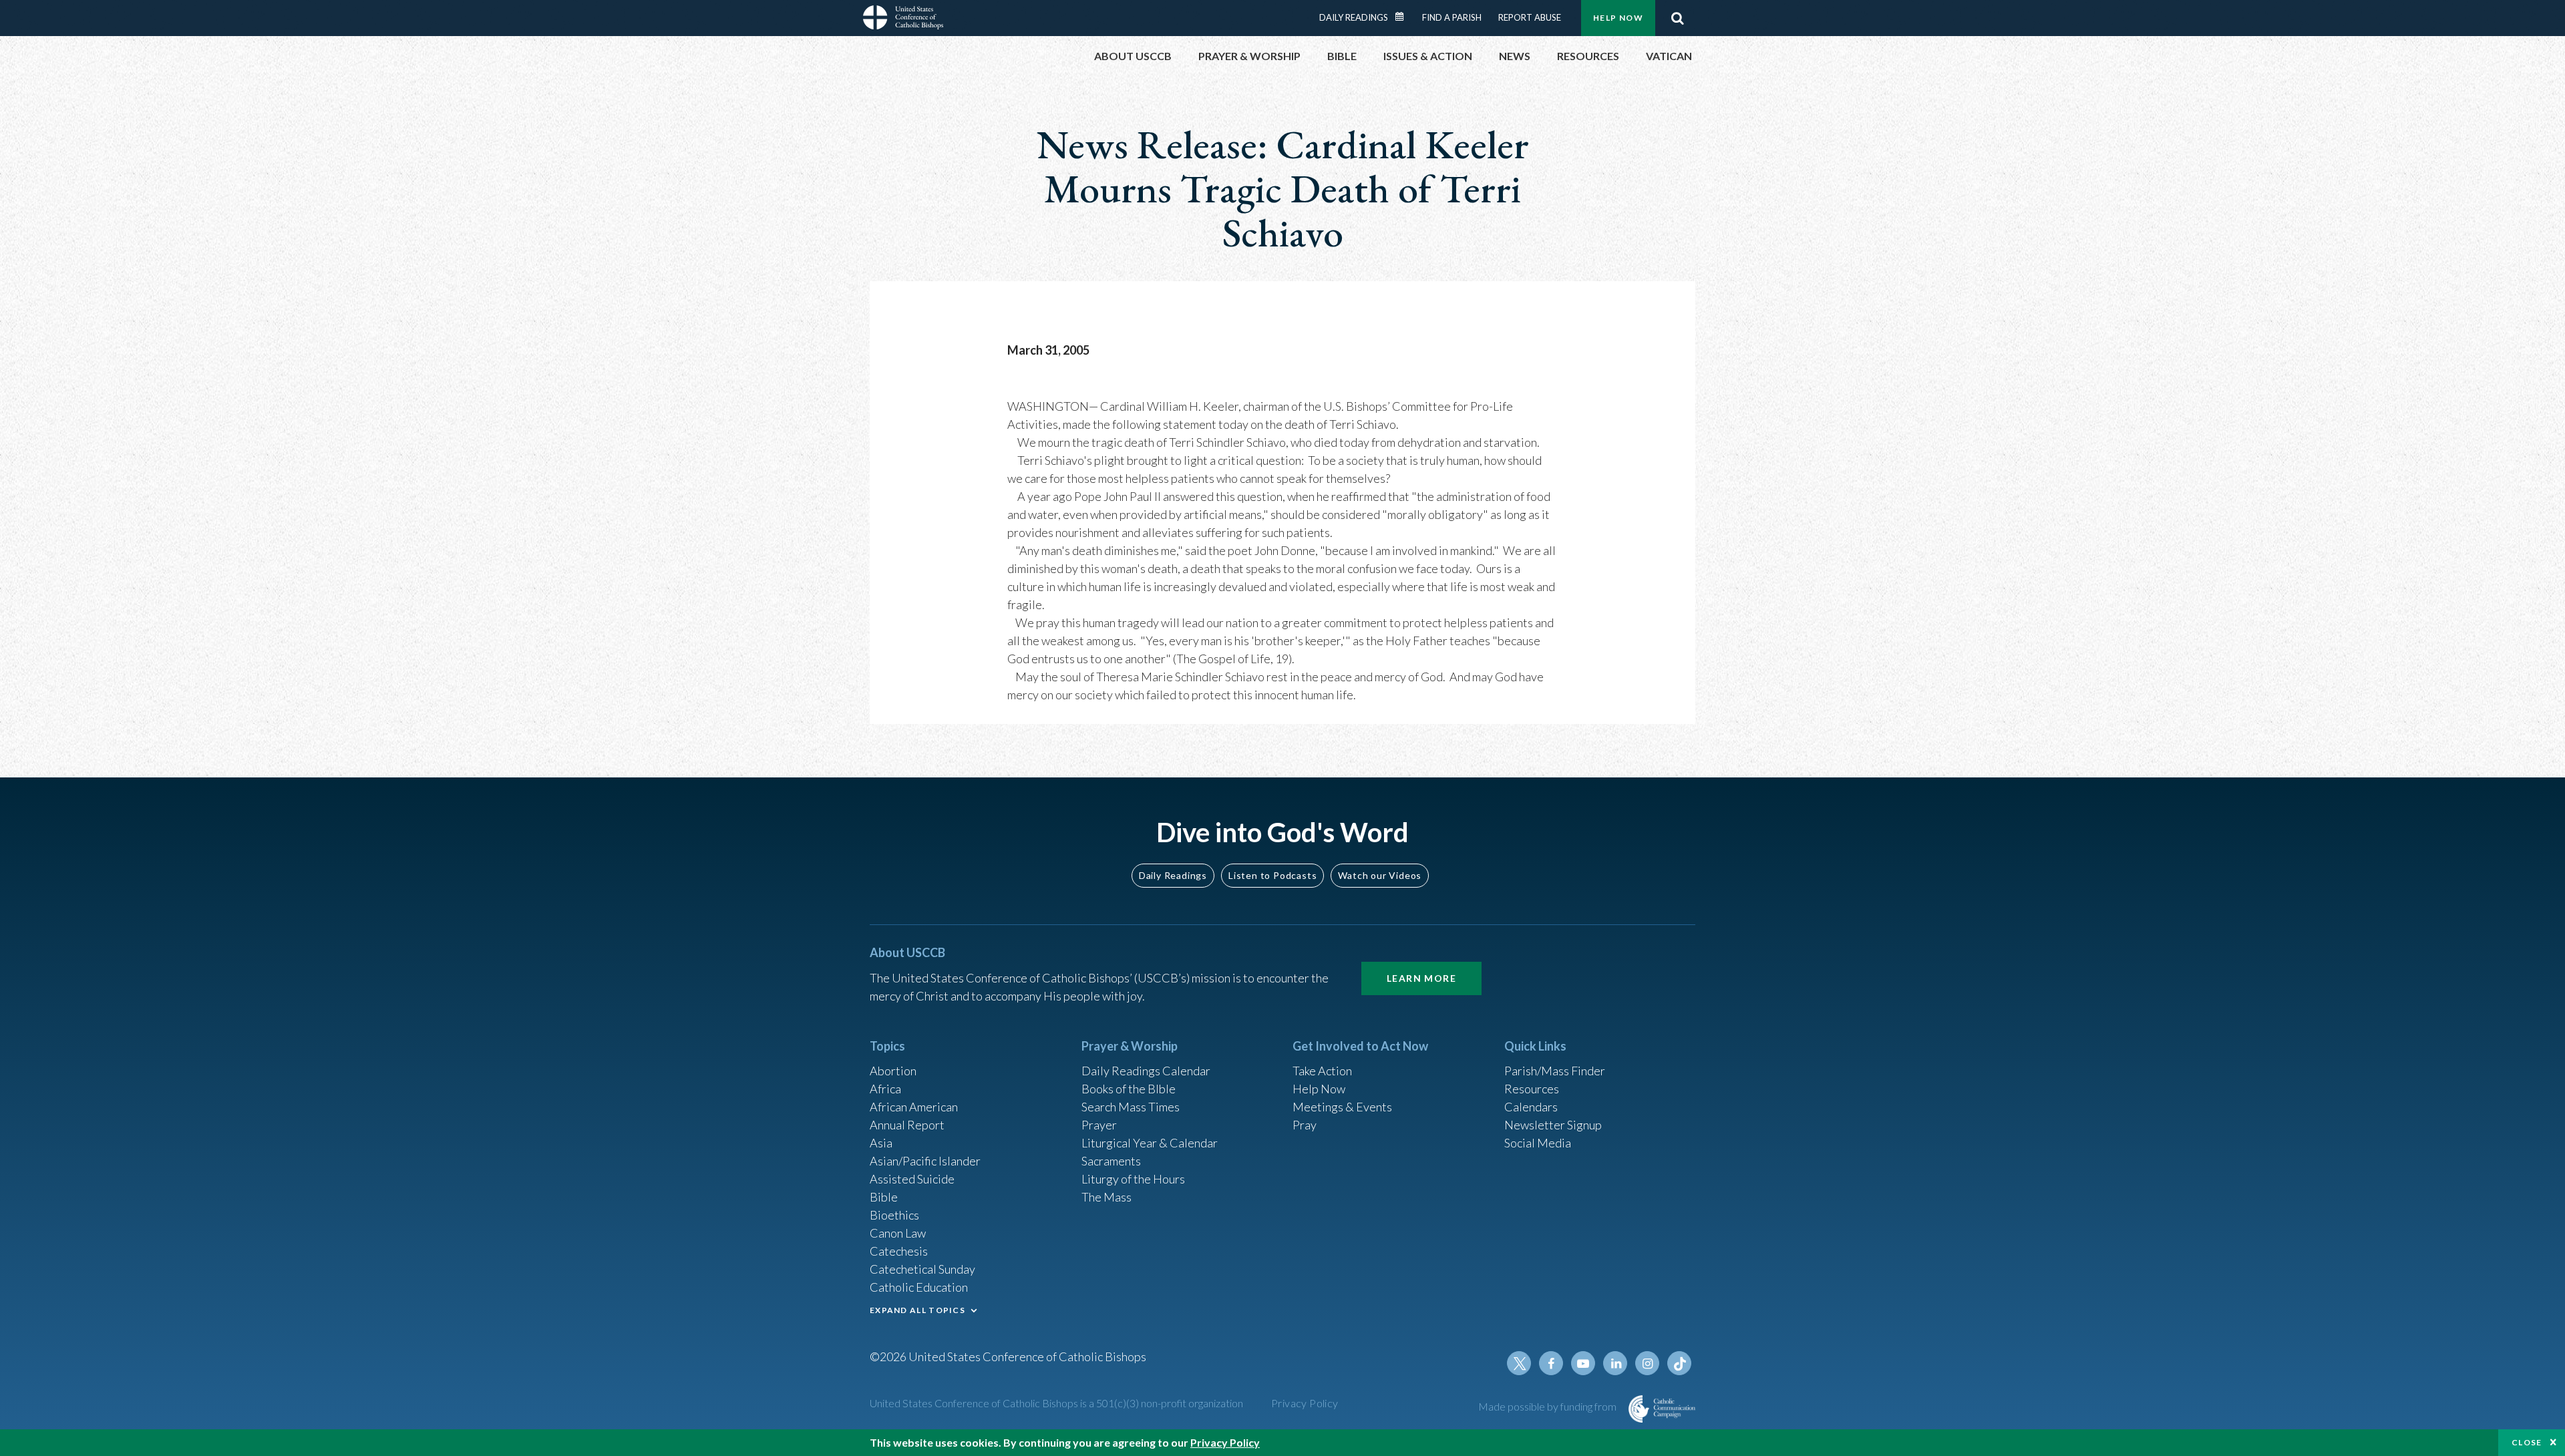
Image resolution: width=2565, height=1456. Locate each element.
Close (2527, 1442)
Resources (1532, 1089)
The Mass (1106, 1197)
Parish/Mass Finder (1555, 1071)
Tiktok (1679, 1363)
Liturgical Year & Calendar (1150, 1143)
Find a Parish (1452, 17)
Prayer (1099, 1125)
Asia (881, 1143)
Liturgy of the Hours (1133, 1179)
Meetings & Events (1342, 1107)
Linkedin (1615, 1363)
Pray (1305, 1125)
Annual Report (907, 1125)
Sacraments (1111, 1161)
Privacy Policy (1305, 1403)
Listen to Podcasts (1272, 875)
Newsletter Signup (1553, 1125)
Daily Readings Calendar (1404, 17)
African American (914, 1107)
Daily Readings (1354, 17)
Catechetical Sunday (922, 1269)
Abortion (893, 1071)
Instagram (1647, 1363)
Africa (885, 1089)
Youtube (1583, 1363)
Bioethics (894, 1215)
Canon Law (898, 1233)
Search (1677, 18)
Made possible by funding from (1548, 1406)
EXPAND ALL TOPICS (917, 1310)
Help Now (1618, 18)
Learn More (1421, 978)
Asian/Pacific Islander (925, 1161)
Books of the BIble (1129, 1089)
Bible (884, 1197)
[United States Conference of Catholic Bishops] (903, 19)
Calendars (1531, 1107)
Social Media (1538, 1143)
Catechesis (899, 1251)
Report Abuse (1530, 17)
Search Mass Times (1131, 1107)
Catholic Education (919, 1287)
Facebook (1551, 1363)
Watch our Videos (1380, 875)
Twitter (1519, 1363)
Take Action (1322, 1071)
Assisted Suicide (912, 1179)
